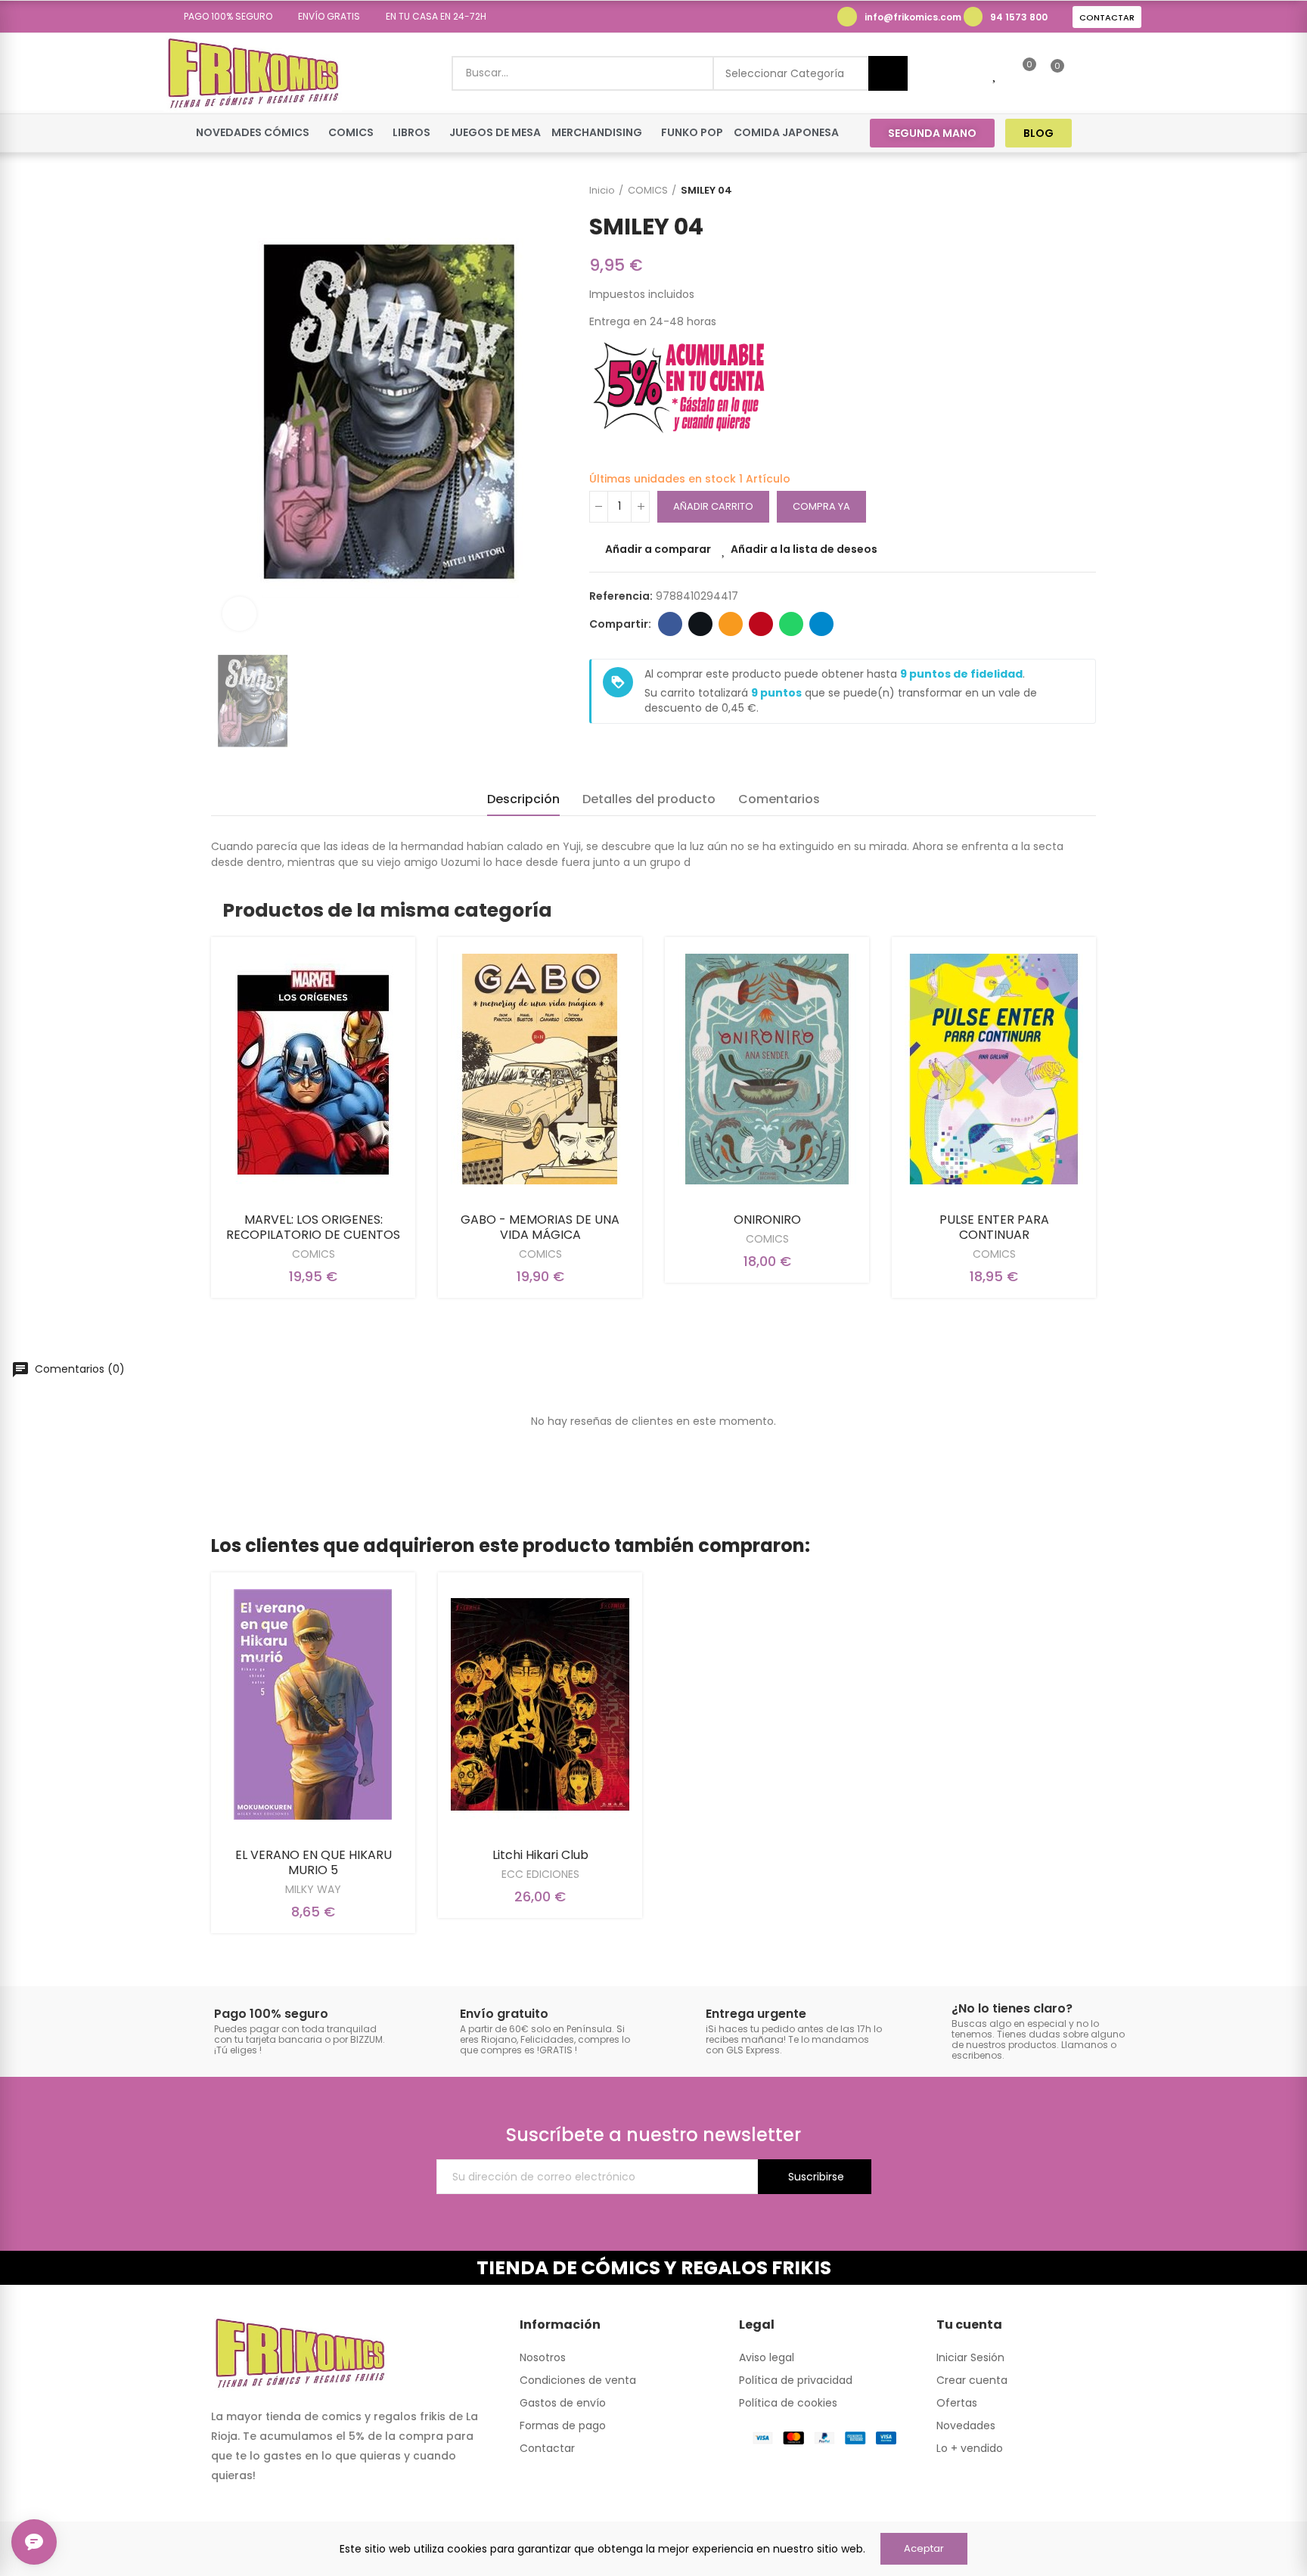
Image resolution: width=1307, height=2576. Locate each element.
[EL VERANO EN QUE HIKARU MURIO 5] (313, 1704)
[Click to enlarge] (239, 614)
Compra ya (821, 506)
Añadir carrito (713, 506)
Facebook (670, 624)
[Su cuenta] (1083, 73)
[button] (223, 17)
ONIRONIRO (767, 1220)
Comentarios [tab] (779, 799)
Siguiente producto (1085, 191)
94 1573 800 (1019, 17)
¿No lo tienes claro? (1012, 2008)
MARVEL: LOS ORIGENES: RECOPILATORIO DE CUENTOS (313, 1227)
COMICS (314, 1254)
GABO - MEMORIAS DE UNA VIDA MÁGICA (540, 1227)
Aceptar (924, 2548)
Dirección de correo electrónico (731, 624)
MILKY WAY (313, 1889)
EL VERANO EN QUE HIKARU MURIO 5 (314, 1862)
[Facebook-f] (1102, 133)
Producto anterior (1047, 191)
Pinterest (761, 624)
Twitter (700, 624)
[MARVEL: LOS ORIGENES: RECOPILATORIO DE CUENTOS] (313, 1069)
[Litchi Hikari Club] (540, 1704)
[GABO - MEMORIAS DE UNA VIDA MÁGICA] (540, 1069)
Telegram (821, 624)
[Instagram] (1131, 133)
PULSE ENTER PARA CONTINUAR (994, 1227)
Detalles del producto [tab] (649, 799)
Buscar (888, 73)
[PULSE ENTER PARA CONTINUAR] (994, 1069)
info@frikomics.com (913, 17)
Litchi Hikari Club (540, 1855)
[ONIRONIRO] (767, 1069)
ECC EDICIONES (540, 1874)
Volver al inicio (1066, 191)
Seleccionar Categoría (785, 73)
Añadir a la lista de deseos (804, 549)
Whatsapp (791, 624)
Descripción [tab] (523, 799)
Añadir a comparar (658, 549)
